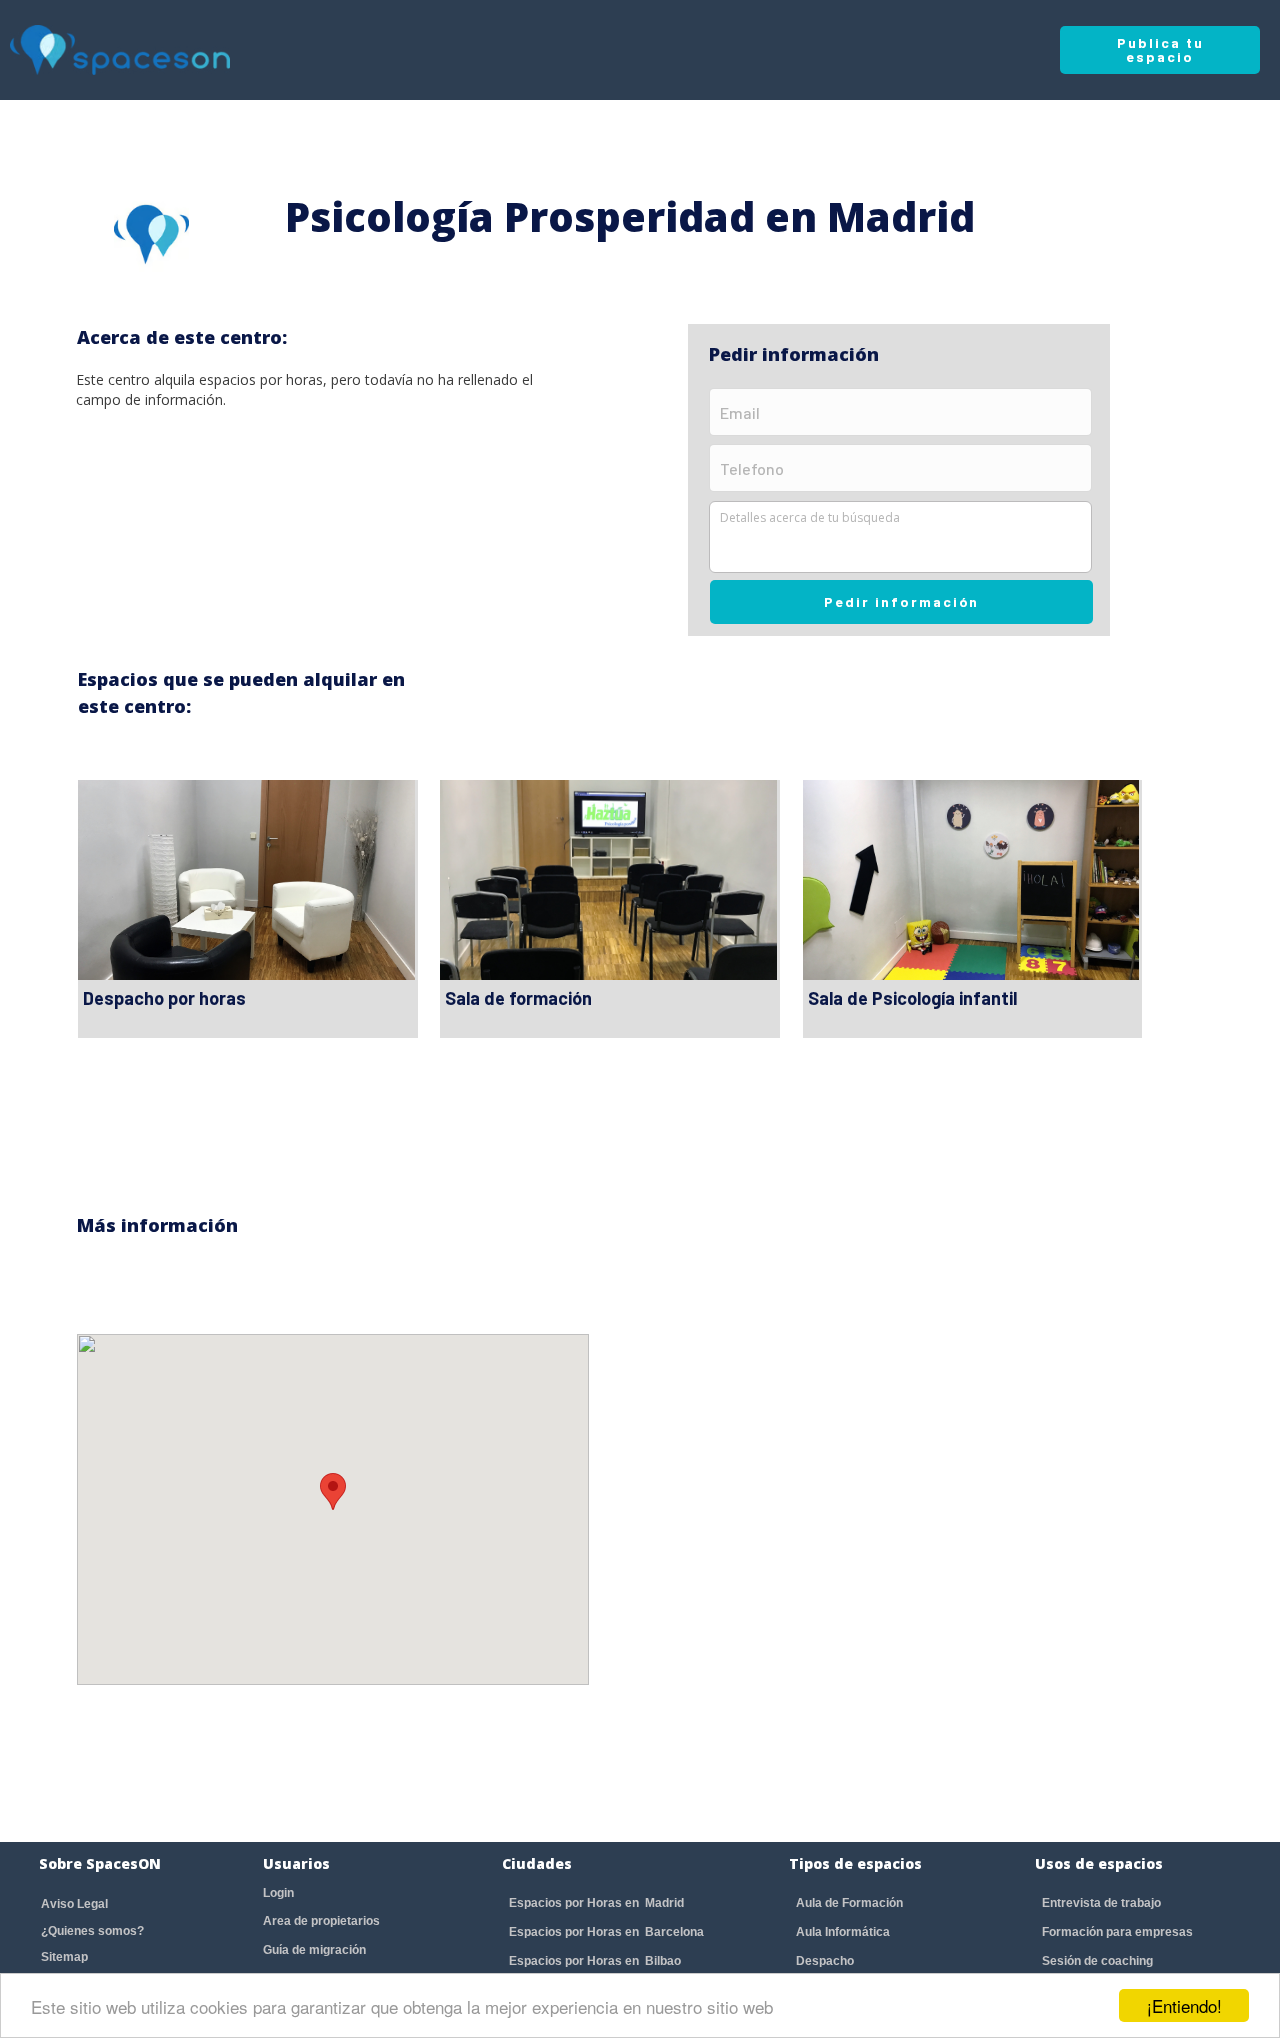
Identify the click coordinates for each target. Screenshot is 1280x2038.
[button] (333, 1491)
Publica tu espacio (1160, 49)
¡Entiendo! (1184, 2005)
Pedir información (901, 601)
